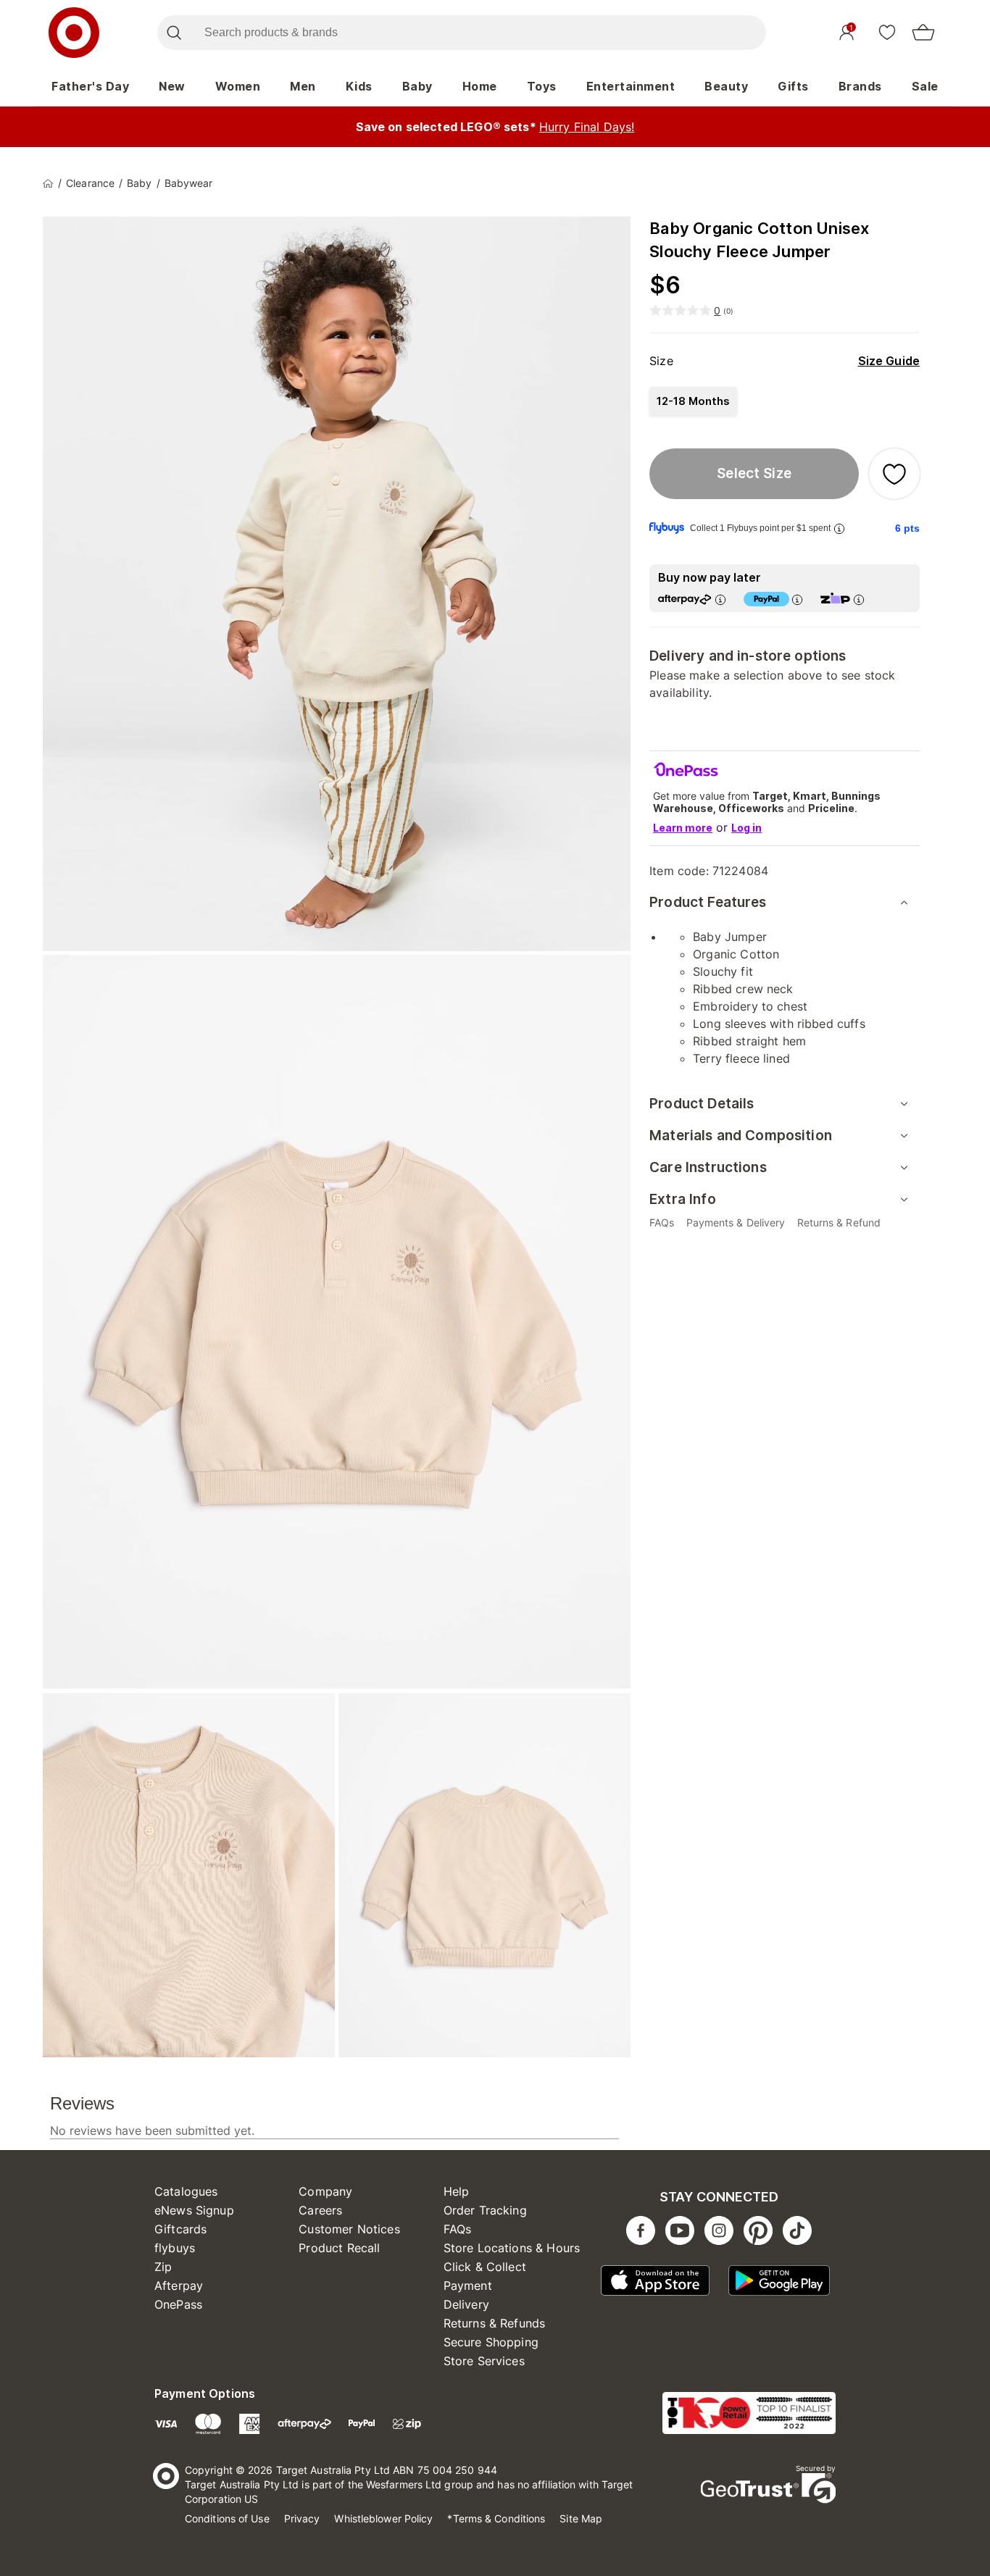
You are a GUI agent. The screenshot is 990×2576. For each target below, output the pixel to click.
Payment (468, 2286)
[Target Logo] (74, 33)
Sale (925, 86)
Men (303, 86)
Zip (163, 2267)
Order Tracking (485, 2210)
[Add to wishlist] (894, 474)
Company (325, 2191)
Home (480, 86)
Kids (359, 86)
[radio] (693, 401)
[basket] (923, 33)
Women (238, 86)
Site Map (581, 2518)
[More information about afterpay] (720, 599)
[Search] (174, 33)
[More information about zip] (859, 599)
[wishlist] (887, 32)
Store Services (484, 2361)
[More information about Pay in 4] (797, 599)
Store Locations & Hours (512, 2248)
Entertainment (631, 86)
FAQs (458, 2229)
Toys (542, 86)
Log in (746, 828)
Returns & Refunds (495, 2323)
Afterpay (179, 2286)
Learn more (683, 828)
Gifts (793, 86)
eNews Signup (194, 2210)
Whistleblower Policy (383, 2518)
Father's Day (90, 86)
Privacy (302, 2518)
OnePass (178, 2304)
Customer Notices (349, 2229)
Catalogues (186, 2191)
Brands (860, 86)
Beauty (726, 86)
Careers (320, 2210)
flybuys (175, 2248)
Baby (417, 86)
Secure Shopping (491, 2342)
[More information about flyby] (839, 528)
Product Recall (339, 2248)
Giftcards (180, 2229)
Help (457, 2191)
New (172, 86)
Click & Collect (485, 2267)
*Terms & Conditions (496, 2518)
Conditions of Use (227, 2518)
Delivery (466, 2304)
